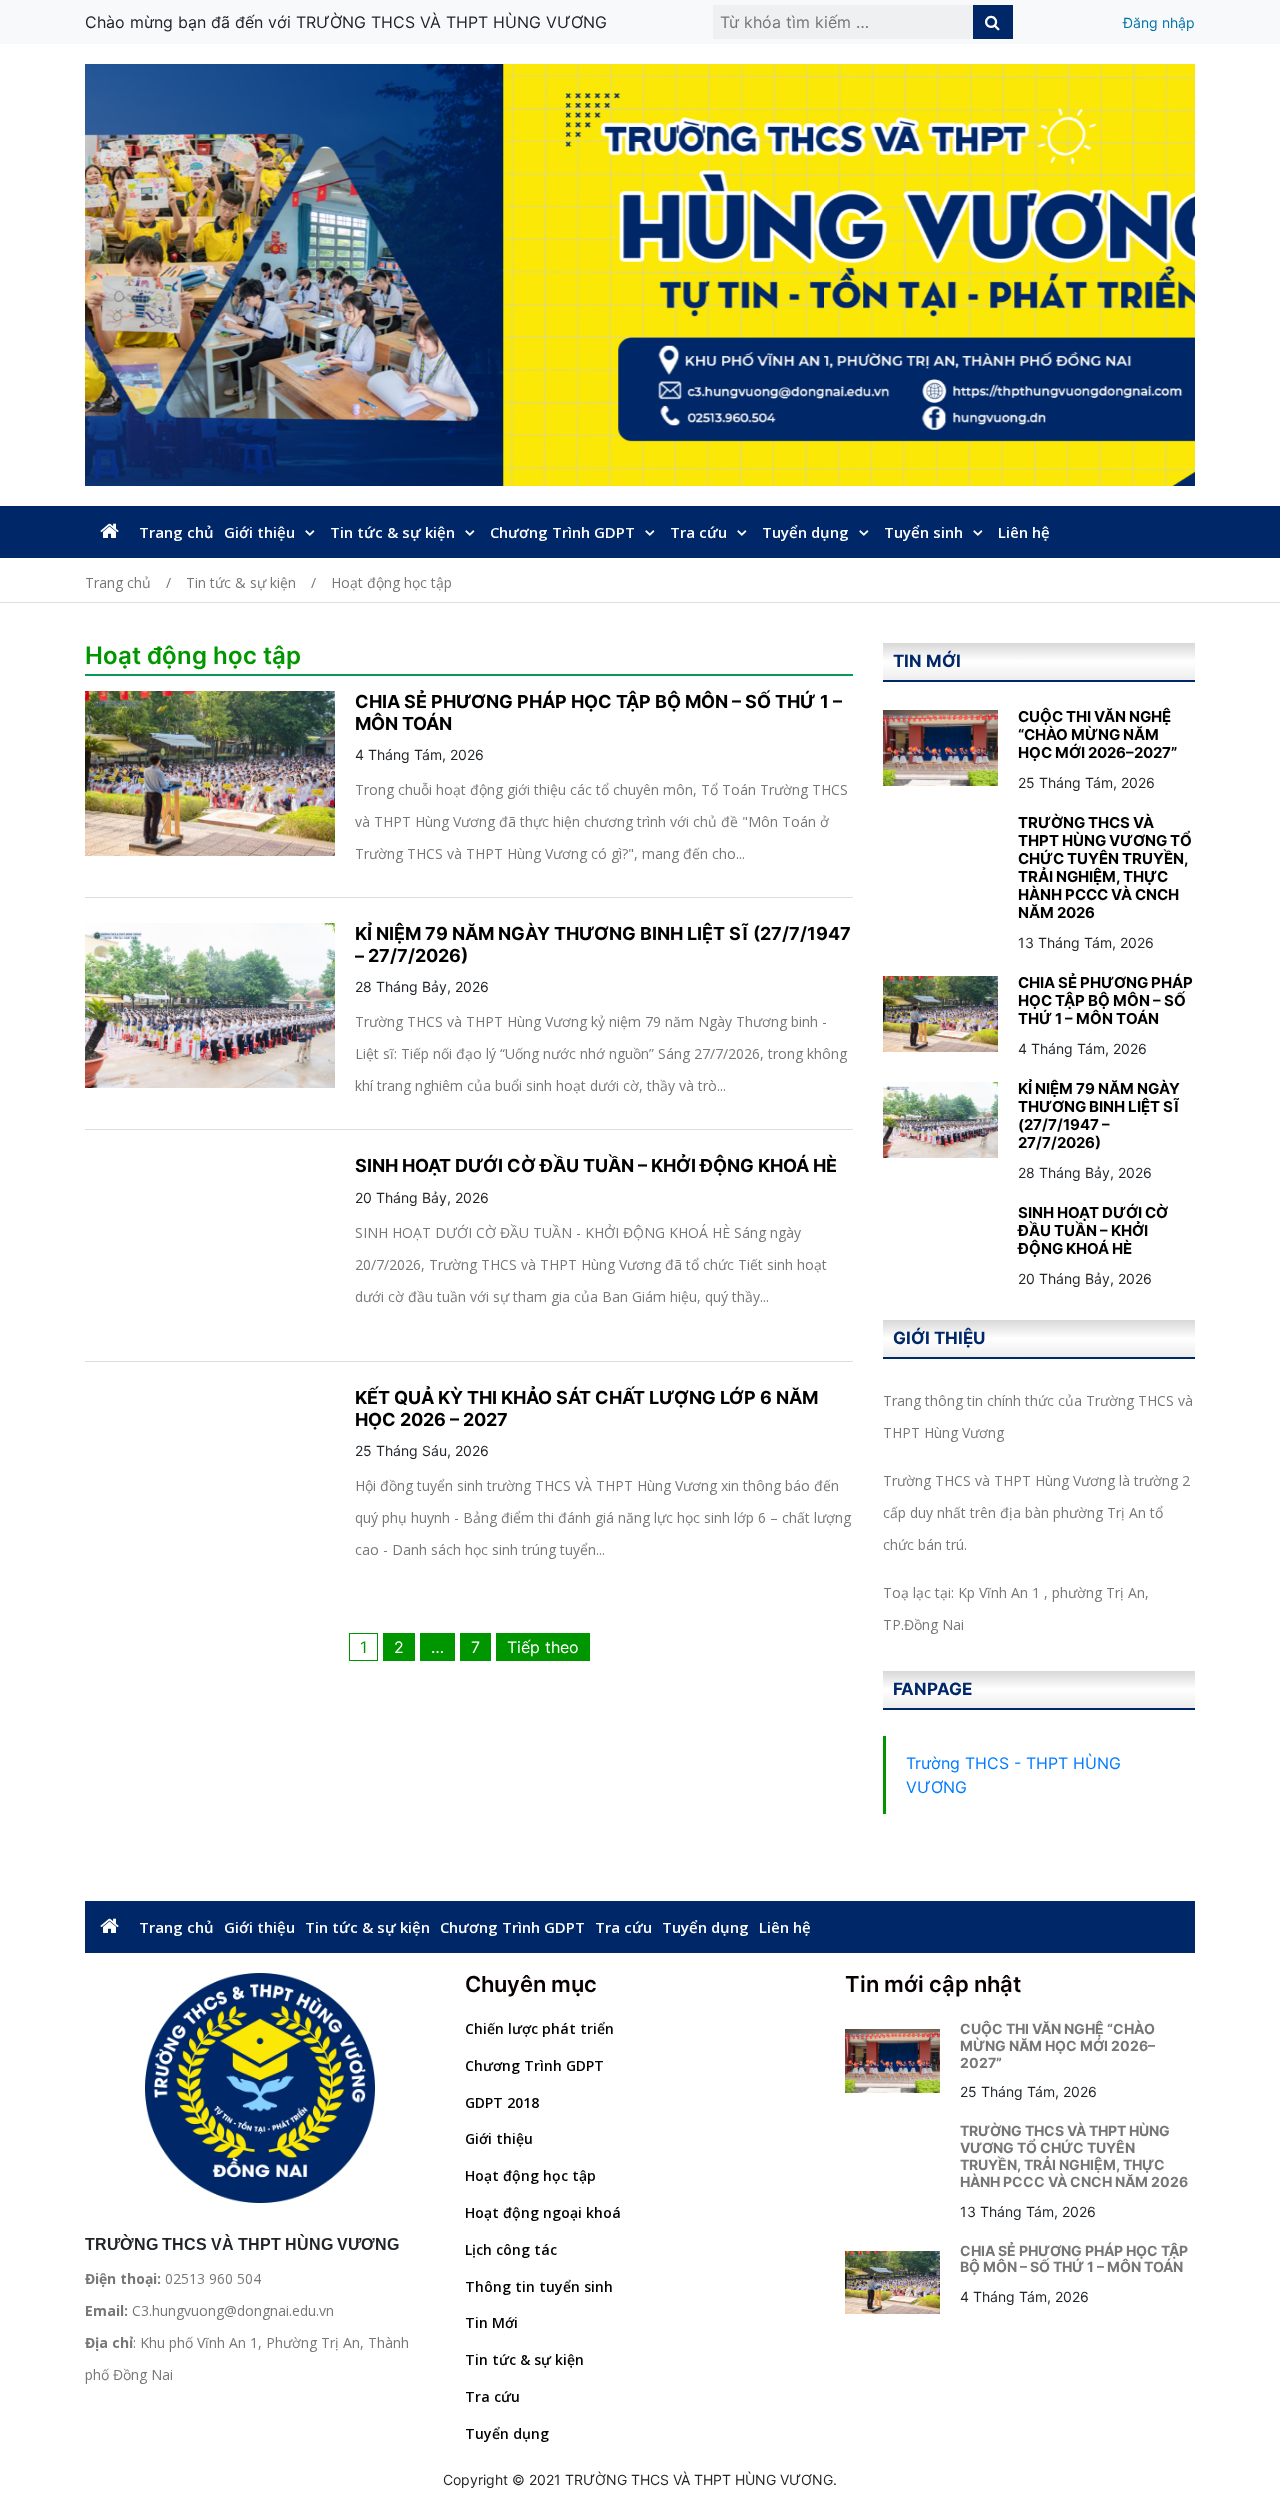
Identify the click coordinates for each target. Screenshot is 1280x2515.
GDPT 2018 (502, 2102)
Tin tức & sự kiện (392, 532)
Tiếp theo (543, 1647)
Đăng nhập (1159, 22)
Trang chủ (176, 532)
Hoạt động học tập (530, 2175)
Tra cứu (698, 532)
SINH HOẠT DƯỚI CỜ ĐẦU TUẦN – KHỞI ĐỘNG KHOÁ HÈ (596, 1165)
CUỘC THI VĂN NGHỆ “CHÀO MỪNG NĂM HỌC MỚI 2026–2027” (1097, 734)
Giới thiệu (259, 532)
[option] (640, 275)
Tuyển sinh (923, 532)
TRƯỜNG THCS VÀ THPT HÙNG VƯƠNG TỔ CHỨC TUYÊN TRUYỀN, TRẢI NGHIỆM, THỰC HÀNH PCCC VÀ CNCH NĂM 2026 (1105, 867)
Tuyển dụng (805, 532)
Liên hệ (1024, 532)
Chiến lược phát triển (539, 2028)
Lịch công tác (511, 2249)
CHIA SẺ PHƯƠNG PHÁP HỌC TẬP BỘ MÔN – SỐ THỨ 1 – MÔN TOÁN (1105, 1000)
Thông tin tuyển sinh (539, 2286)
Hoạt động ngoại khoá (543, 2212)
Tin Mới (491, 2322)
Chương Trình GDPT (562, 532)
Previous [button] (98, 275)
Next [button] (1182, 275)
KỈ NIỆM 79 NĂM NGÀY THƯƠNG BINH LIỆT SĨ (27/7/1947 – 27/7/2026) (1099, 1115)
